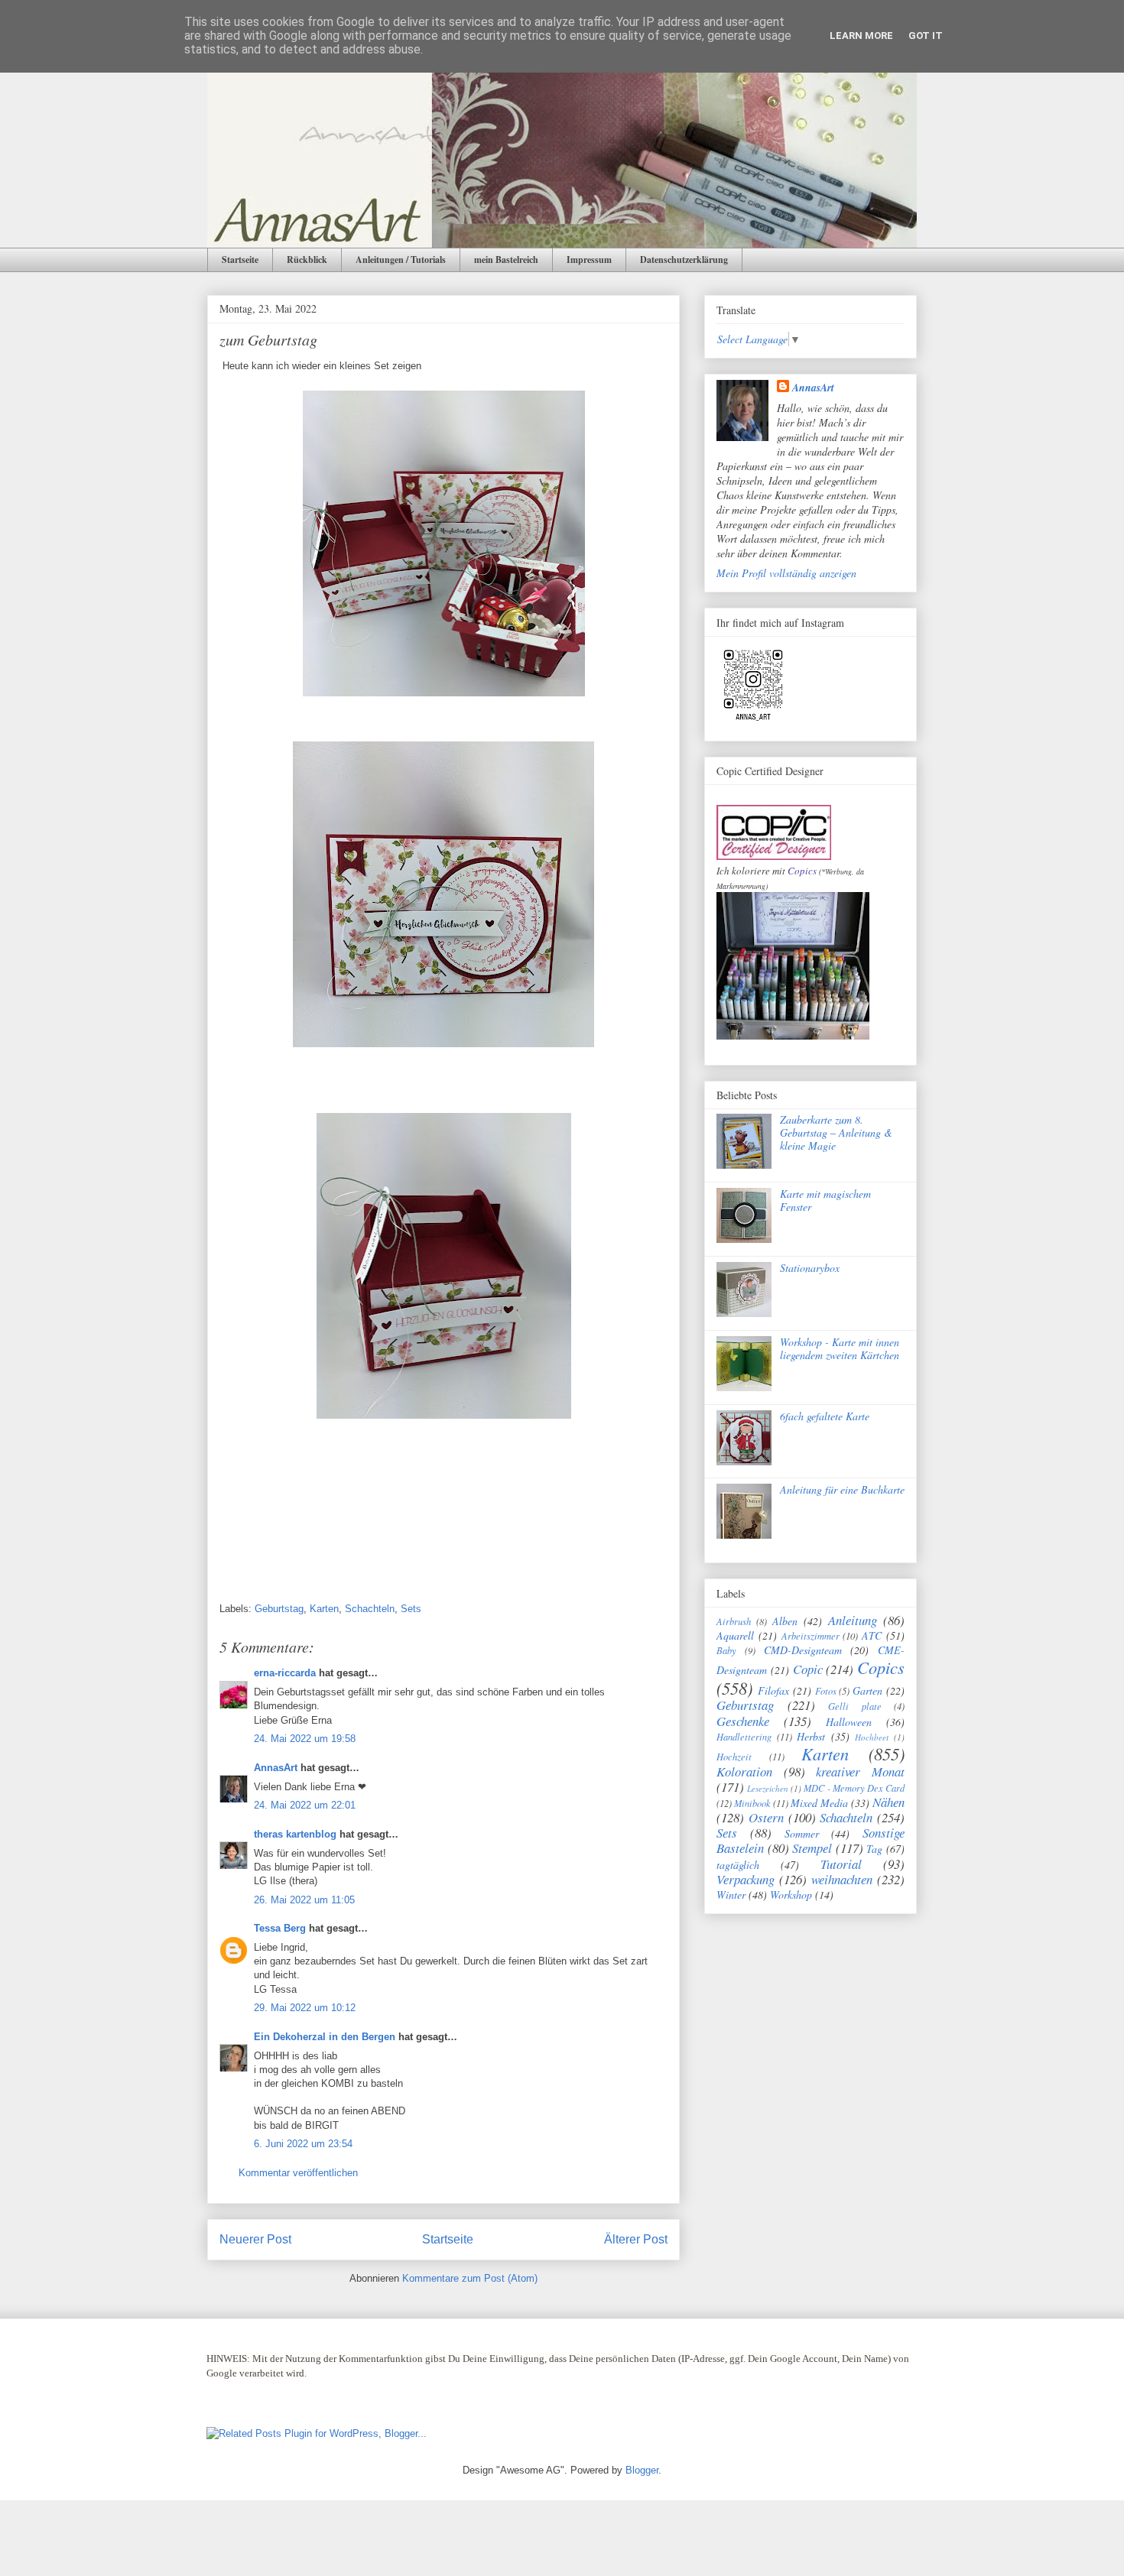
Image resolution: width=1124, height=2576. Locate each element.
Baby (726, 1650)
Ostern (766, 1817)
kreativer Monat (860, 1771)
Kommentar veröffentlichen (298, 2173)
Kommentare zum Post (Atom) (470, 2278)
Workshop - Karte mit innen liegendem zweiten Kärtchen (840, 1348)
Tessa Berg (280, 1928)
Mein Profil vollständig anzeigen (786, 573)
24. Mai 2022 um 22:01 (305, 1805)
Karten (324, 1609)
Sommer (802, 1833)
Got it (926, 36)
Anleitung (853, 1620)
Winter (731, 1895)
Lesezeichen (768, 1788)
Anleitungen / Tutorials (401, 260)
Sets (411, 1609)
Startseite (240, 260)
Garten (867, 1690)
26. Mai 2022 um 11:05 (304, 1900)
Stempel (812, 1848)
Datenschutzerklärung (684, 260)
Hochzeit (734, 1757)
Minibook (752, 1803)
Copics (802, 871)
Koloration (744, 1771)
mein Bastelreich (506, 260)
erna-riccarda (285, 1673)
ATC (872, 1635)
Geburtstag (279, 1609)
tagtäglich (738, 1865)
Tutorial (841, 1864)
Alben (785, 1621)
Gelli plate (855, 1706)
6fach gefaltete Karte (825, 1416)
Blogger (642, 2470)
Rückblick (307, 260)
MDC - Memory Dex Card (854, 1788)
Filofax (773, 1690)
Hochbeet (872, 1737)
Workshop (791, 1895)
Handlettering (744, 1737)
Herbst (811, 1736)
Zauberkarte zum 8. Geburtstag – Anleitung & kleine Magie (836, 1132)
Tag (874, 1849)
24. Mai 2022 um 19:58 (305, 1739)
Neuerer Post (255, 2239)
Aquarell (735, 1635)
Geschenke (743, 1721)
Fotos (826, 1691)
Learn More (861, 36)
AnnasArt (276, 1768)
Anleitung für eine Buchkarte (842, 1489)
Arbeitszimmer (811, 1636)
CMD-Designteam (803, 1650)
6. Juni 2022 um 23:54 (303, 2144)
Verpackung (746, 1879)
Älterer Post (636, 2239)
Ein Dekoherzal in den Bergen (325, 2037)
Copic (808, 1669)
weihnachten (842, 1879)
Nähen (888, 1802)
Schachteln (370, 1609)
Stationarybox (810, 1268)
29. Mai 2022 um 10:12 (305, 2008)
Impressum (589, 260)
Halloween (849, 1722)
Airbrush (734, 1621)
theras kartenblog (295, 1834)
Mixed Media (819, 1803)
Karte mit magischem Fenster (825, 1200)
